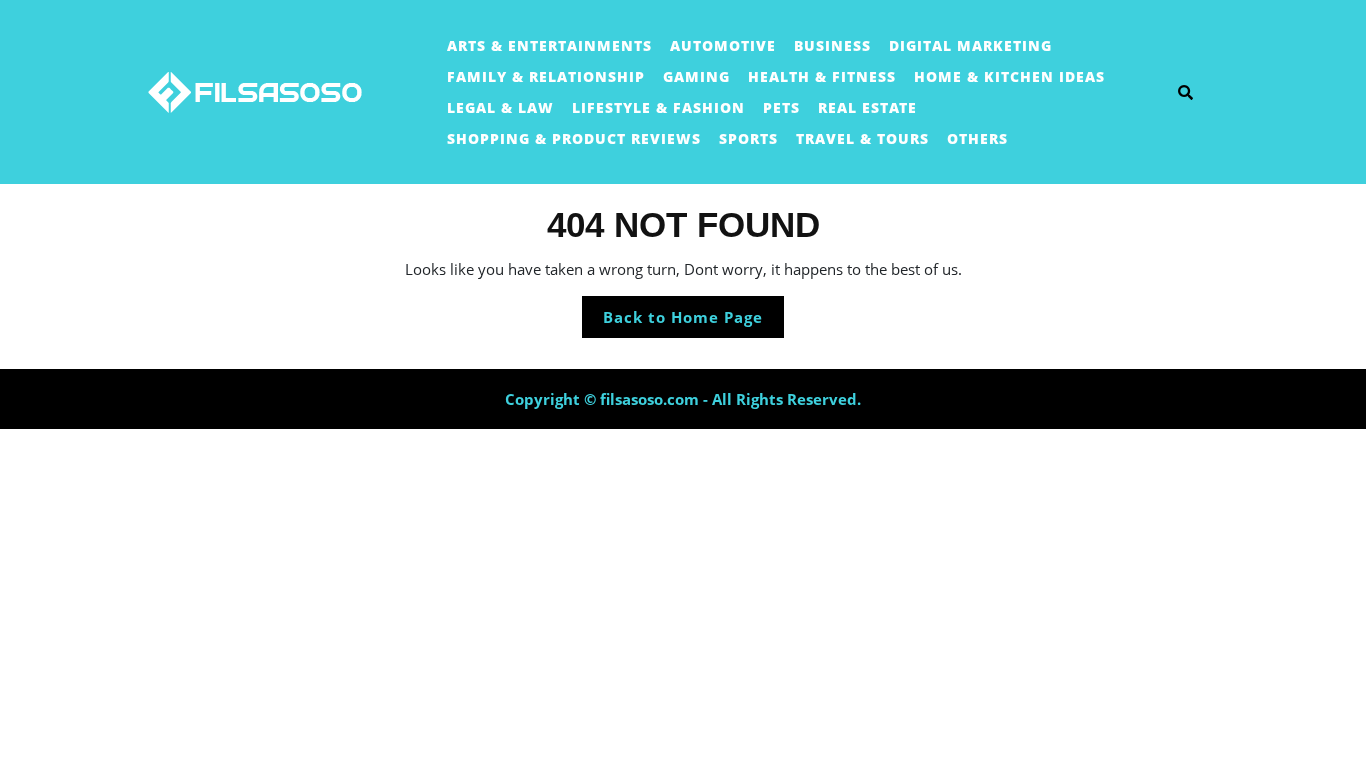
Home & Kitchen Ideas (1009, 76)
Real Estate (867, 107)
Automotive (723, 45)
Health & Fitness (822, 76)
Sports (748, 138)
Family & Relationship (546, 76)
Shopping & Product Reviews (574, 138)
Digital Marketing (970, 45)
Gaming (696, 76)
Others (977, 138)
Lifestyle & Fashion (658, 107)
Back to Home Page (693, 322)
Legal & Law (500, 107)
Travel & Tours (862, 138)
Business (832, 45)
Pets (781, 107)
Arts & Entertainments (549, 45)
